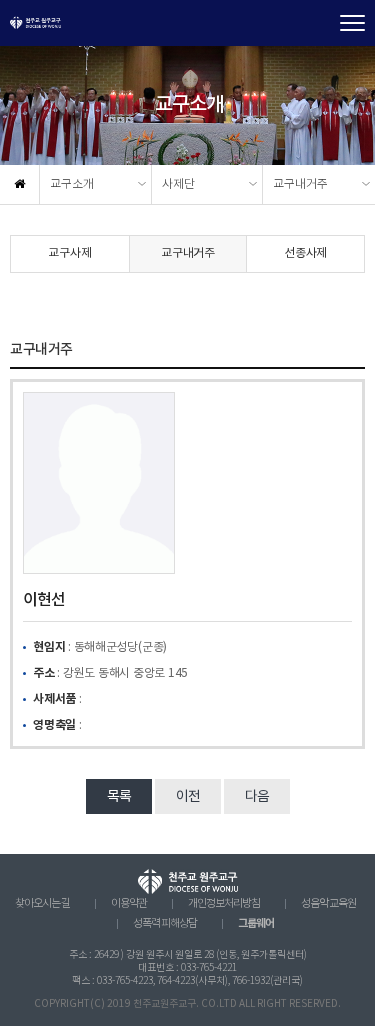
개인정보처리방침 (224, 904)
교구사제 (69, 253)
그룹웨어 (256, 923)
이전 (188, 797)
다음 (257, 797)
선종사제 (305, 253)
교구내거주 (300, 184)
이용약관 (129, 904)
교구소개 (72, 184)
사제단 (178, 184)
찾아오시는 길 (42, 904)
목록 (119, 797)
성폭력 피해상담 (165, 924)
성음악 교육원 (328, 904)
